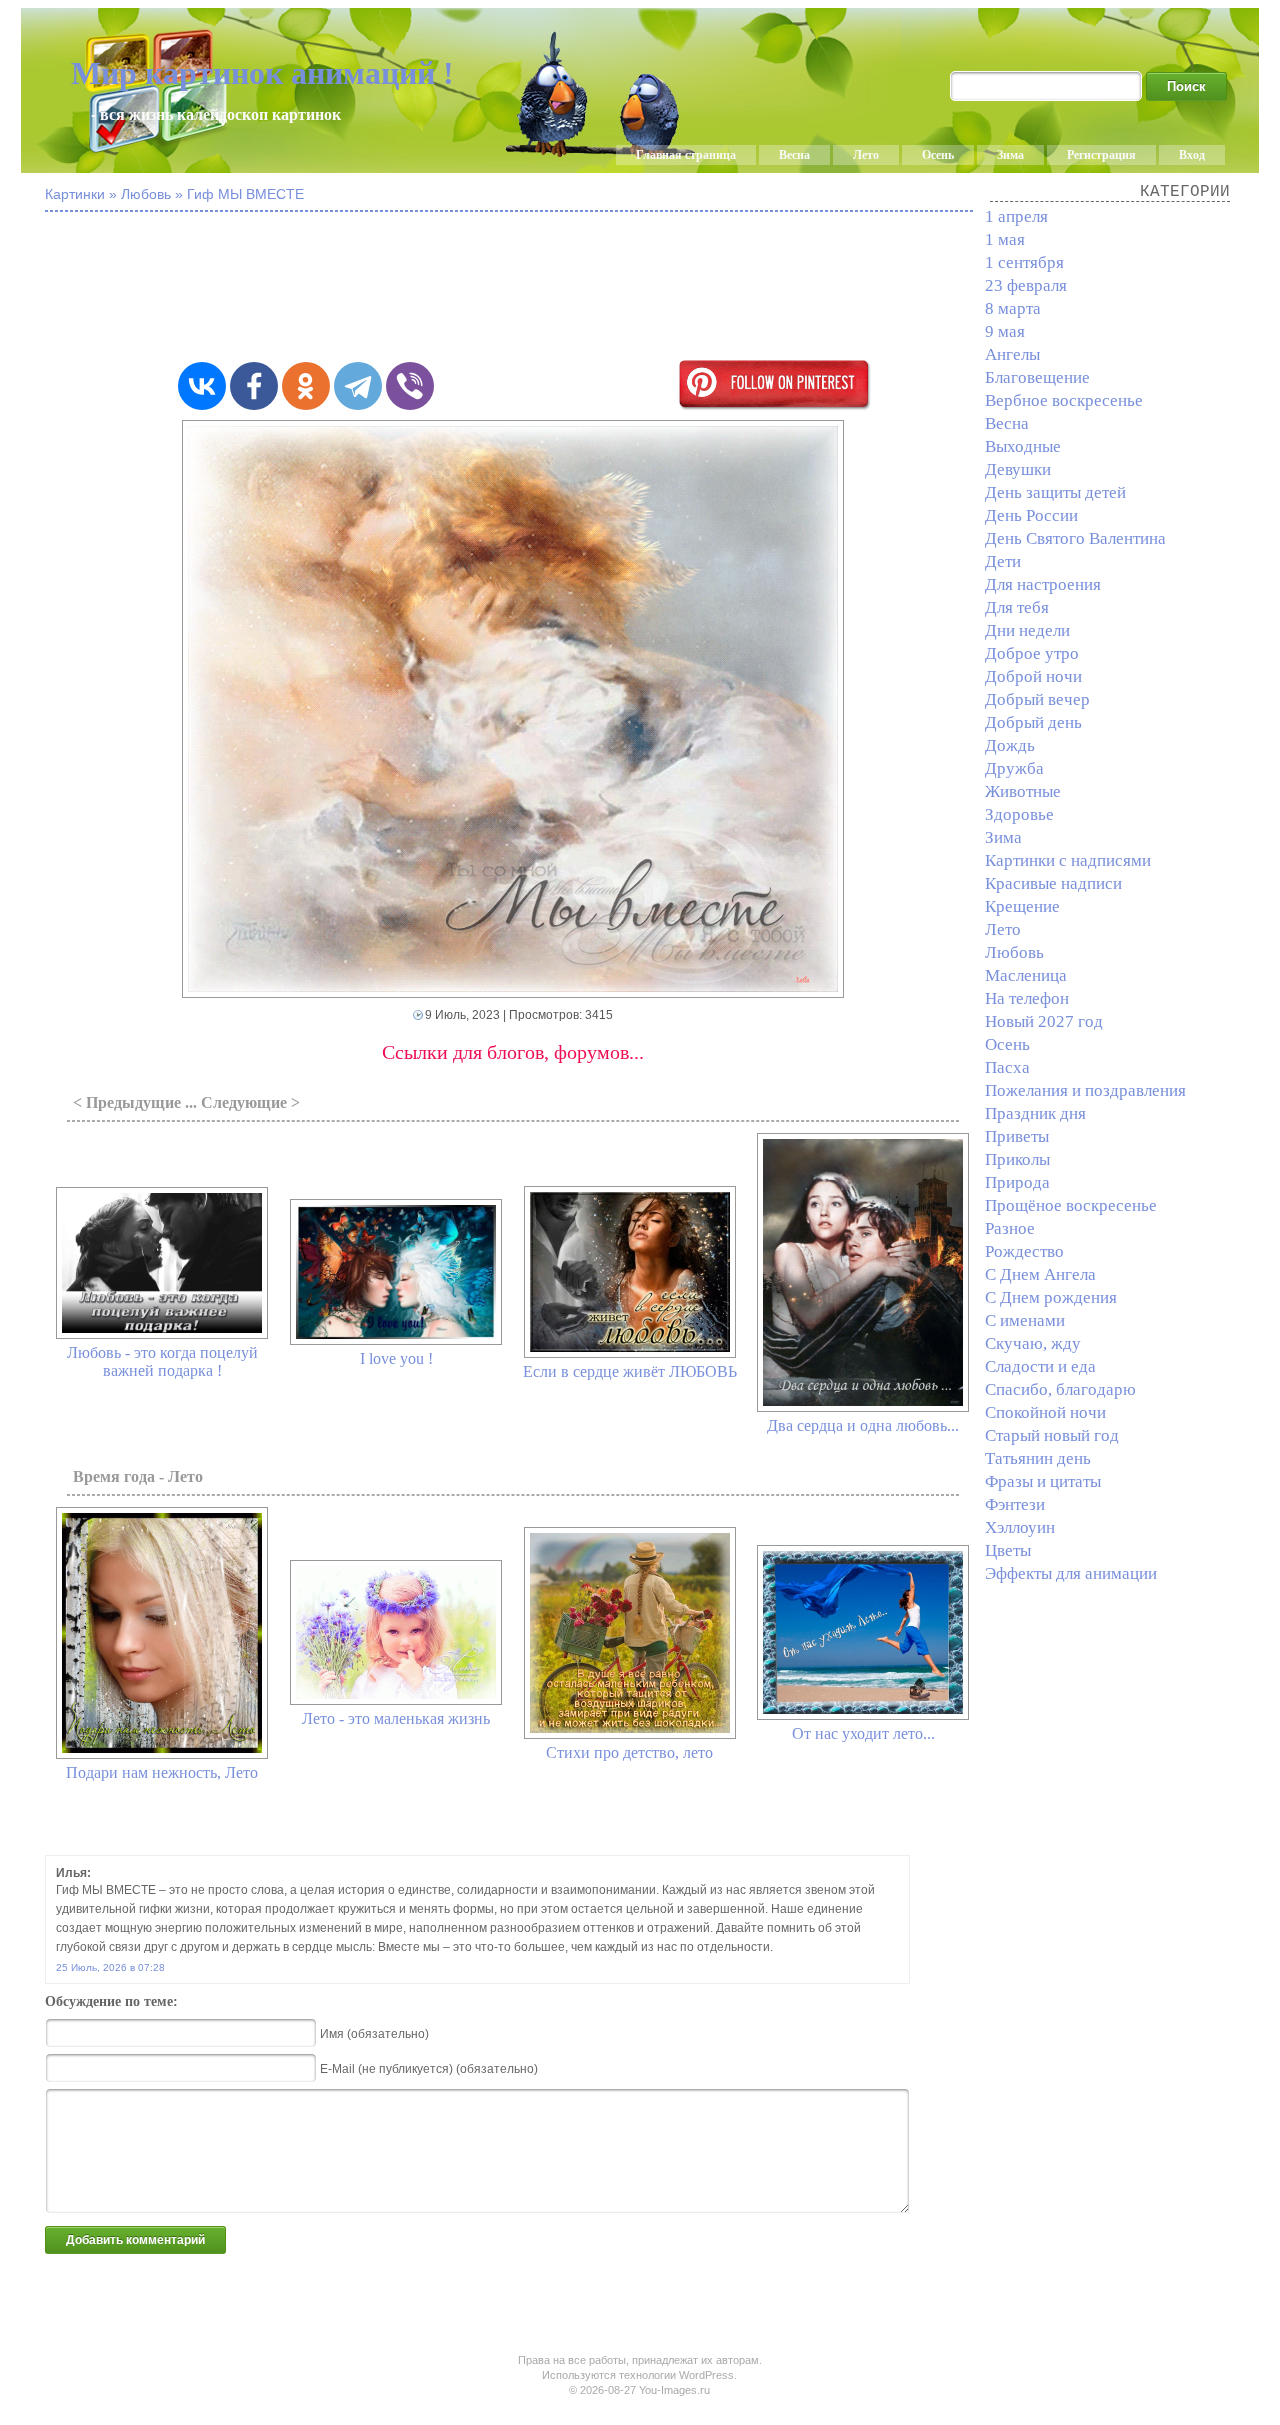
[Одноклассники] (306, 386)
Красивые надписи (1053, 883)
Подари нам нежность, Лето (162, 1772)
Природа (1017, 1182)
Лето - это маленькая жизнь (396, 1718)
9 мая (1005, 331)
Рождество (1024, 1251)
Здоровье (1019, 814)
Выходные (1023, 446)
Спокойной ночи (1045, 1412)
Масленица (1026, 975)
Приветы (1017, 1136)
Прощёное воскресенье (1071, 1205)
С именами (1025, 1320)
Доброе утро (1032, 653)
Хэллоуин (1020, 1527)
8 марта (1013, 308)
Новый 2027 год (1044, 1021)
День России (1031, 515)
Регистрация (1101, 155)
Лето (866, 155)
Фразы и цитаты (1043, 1481)
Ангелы (1012, 354)
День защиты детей (1055, 492)
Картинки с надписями (1068, 860)
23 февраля (1026, 285)
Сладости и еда (1040, 1366)
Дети (1003, 561)
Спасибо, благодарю (1060, 1389)
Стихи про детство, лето (629, 1752)
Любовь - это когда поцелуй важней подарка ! (162, 1361)
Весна (794, 155)
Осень (938, 155)
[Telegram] (358, 386)
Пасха (1007, 1067)
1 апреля (1016, 216)
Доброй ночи (1033, 676)
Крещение (1022, 906)
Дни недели (1027, 630)
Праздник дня (1035, 1113)
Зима (1010, 155)
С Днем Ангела (1040, 1274)
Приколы (1017, 1159)
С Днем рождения (1051, 1297)
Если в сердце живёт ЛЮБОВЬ (630, 1371)
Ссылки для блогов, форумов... (513, 1052)
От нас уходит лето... (863, 1733)
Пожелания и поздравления (1085, 1090)
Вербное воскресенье (1064, 400)
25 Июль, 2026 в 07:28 (110, 1967)
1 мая (1005, 239)
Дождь (1010, 745)
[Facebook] (254, 386)
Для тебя (1017, 607)
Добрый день (1033, 722)
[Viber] (410, 386)
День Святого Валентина (1075, 538)
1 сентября (1024, 262)
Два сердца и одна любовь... (863, 1425)
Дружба (1014, 768)
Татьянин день (1038, 1458)
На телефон (1027, 998)
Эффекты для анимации (1071, 1573)
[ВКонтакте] (202, 386)
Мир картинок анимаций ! (262, 73)
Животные (1023, 791)
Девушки (1018, 469)
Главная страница (686, 155)
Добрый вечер (1037, 699)
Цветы (1008, 1550)
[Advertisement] (535, 288)
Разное (1010, 1228)
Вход (1192, 155)
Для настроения (1043, 584)
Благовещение (1037, 377)
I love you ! (396, 1358)
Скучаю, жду (1033, 1343)
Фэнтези (1015, 1504)
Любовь (1014, 952)
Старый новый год (1052, 1435)
